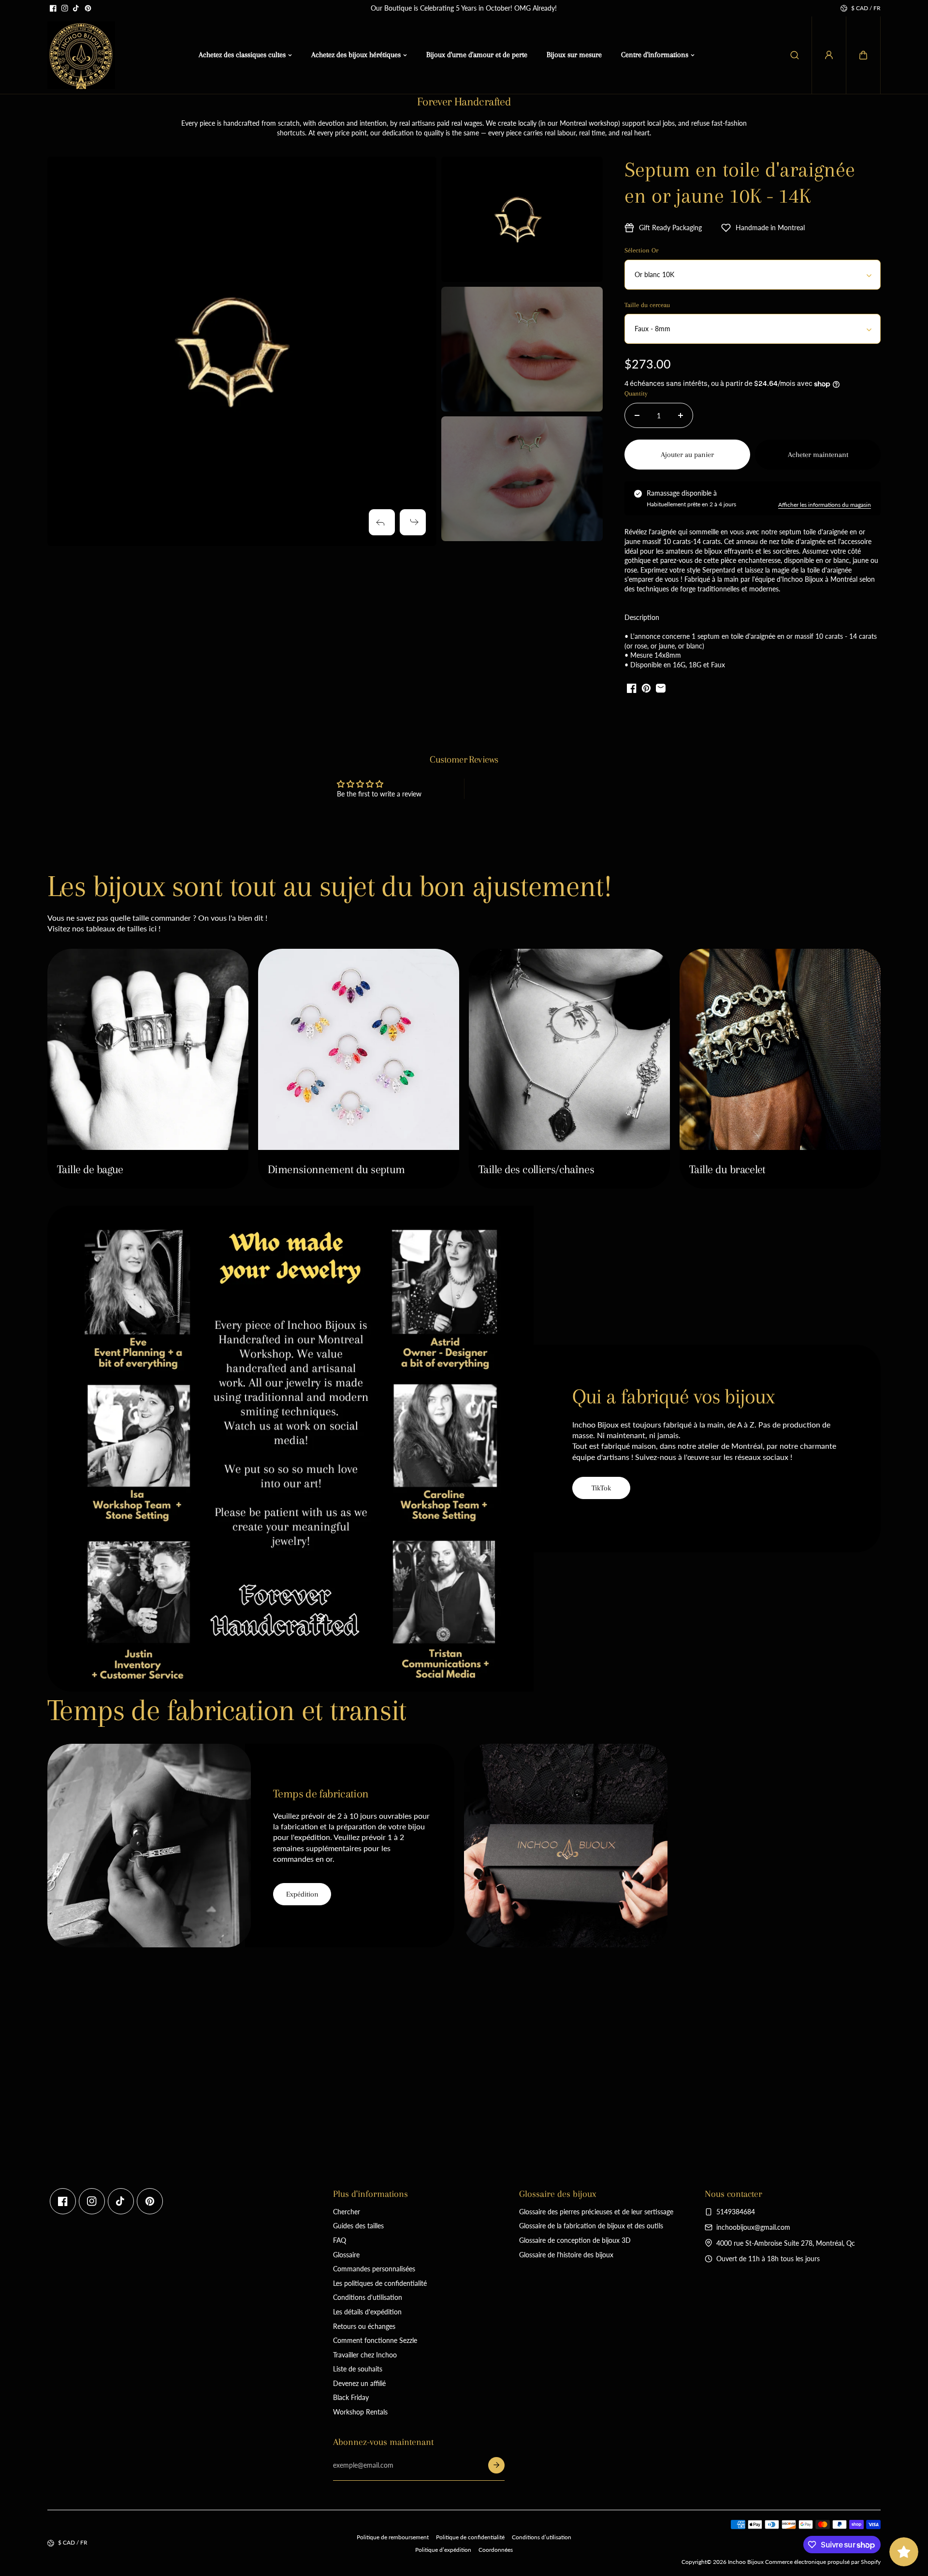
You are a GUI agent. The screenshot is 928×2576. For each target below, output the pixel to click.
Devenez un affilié (359, 2383)
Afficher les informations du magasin (825, 505)
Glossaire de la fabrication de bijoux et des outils (591, 2226)
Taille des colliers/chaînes (536, 1169)
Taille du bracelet (727, 1169)
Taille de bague (90, 1169)
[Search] (795, 55)
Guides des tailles (358, 2226)
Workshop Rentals (360, 2412)
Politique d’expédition (443, 2550)
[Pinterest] (88, 8)
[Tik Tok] (76, 8)
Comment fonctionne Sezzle (375, 2340)
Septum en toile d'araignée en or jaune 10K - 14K (740, 183)
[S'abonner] (496, 2465)
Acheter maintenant (818, 455)
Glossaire (346, 2255)
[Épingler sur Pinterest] (646, 688)
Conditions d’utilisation (542, 2537)
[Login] (829, 55)
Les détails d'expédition (367, 2312)
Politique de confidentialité (470, 2537)
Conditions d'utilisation (368, 2297)
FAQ (340, 2240)
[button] (863, 55)
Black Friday (351, 2397)
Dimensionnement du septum (336, 1169)
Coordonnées (496, 2550)
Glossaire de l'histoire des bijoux (566, 2255)
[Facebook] (53, 8)
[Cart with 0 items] (863, 55)
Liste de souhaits (358, 2369)
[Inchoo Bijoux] (81, 55)
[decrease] (637, 415)
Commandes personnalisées (374, 2269)
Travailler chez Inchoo (365, 2355)
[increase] (681, 415)
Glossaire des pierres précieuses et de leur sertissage (596, 2212)
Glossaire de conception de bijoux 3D (575, 2240)
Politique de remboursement (393, 2537)
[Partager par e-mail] (661, 688)
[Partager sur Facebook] (632, 688)
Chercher (347, 2212)
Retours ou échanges (364, 2326)
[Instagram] (65, 8)
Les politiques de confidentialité (380, 2283)
